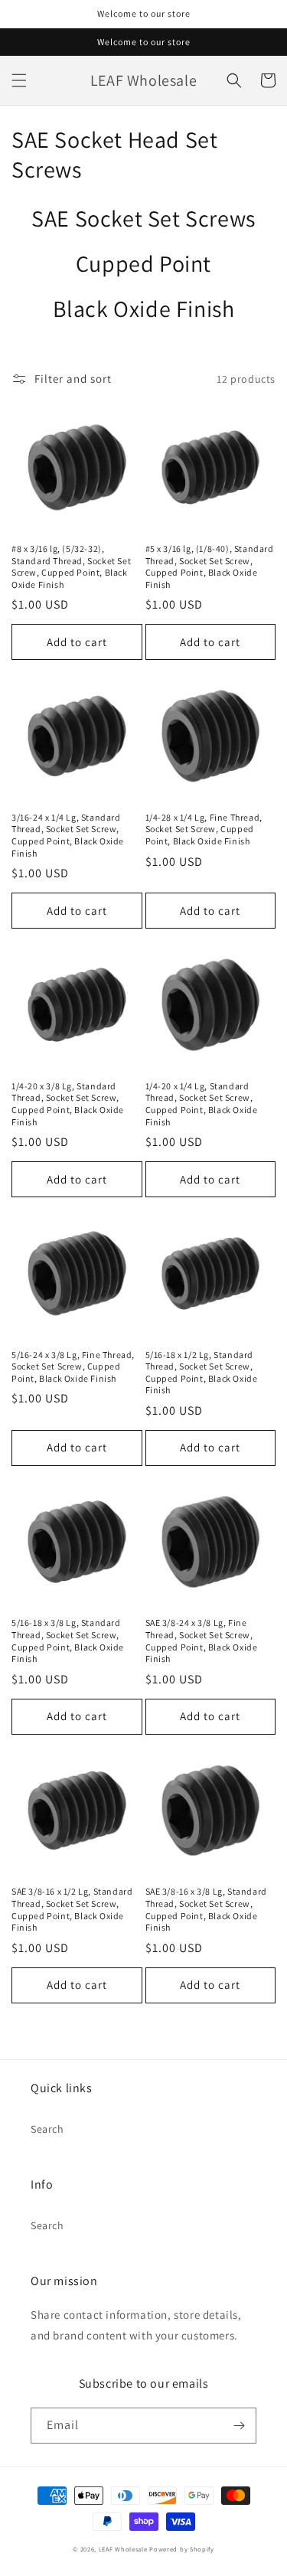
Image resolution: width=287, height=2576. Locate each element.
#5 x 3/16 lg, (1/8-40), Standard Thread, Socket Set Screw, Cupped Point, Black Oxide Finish (210, 566)
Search (47, 2129)
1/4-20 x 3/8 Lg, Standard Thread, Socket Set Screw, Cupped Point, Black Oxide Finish (68, 1104)
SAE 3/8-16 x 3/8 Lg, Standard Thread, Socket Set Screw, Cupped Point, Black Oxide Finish (206, 1909)
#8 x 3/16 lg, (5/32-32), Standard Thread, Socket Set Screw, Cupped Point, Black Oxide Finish (71, 566)
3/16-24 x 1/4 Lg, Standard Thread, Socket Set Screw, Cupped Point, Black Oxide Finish (68, 835)
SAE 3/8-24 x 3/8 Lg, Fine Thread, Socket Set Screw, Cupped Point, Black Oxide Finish (202, 1641)
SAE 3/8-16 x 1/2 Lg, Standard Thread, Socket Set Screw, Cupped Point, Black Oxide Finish (72, 1909)
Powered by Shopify (182, 2549)
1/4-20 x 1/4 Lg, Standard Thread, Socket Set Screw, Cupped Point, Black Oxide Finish (202, 1104)
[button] (19, 80)
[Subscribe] (239, 2426)
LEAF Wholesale (123, 2549)
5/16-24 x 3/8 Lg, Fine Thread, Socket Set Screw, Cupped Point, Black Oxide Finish (73, 1366)
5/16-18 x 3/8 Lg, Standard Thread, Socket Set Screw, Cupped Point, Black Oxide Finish (68, 1641)
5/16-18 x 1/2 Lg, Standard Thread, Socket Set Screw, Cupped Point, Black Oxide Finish (202, 1373)
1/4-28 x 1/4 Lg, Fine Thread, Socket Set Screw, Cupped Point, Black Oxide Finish (204, 829)
